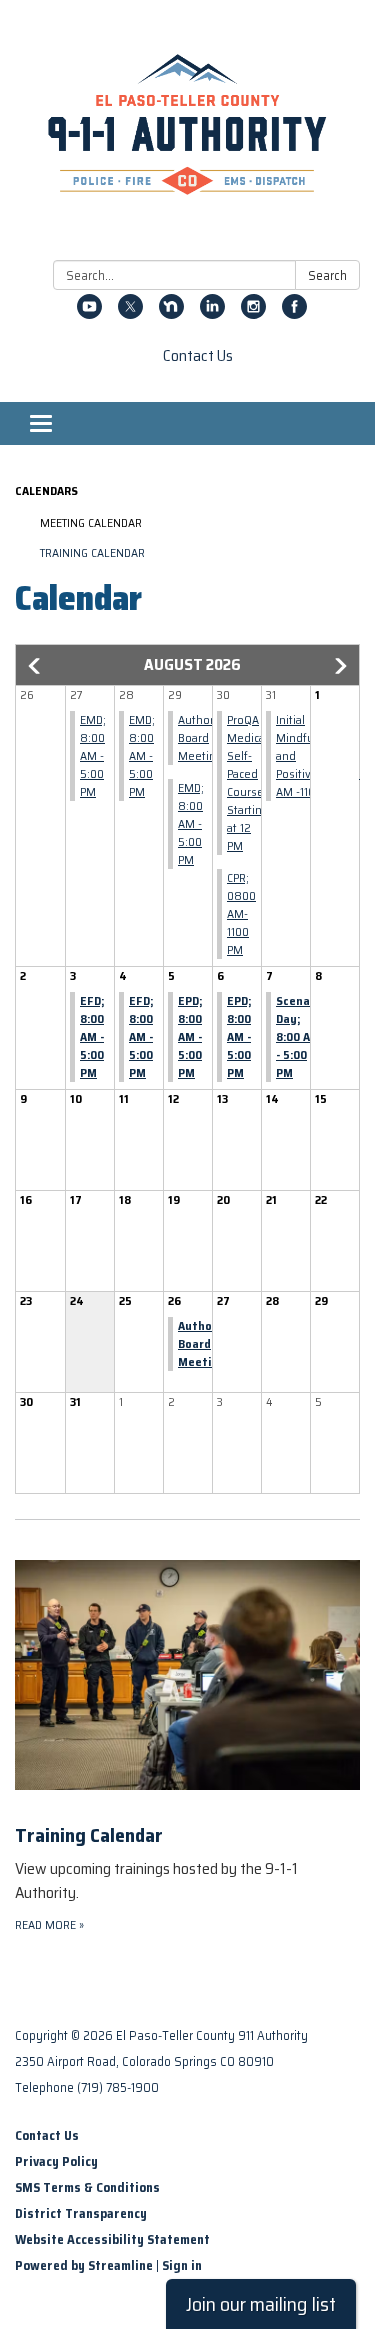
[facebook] (294, 313)
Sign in (182, 2265)
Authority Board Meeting (203, 737)
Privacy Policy (56, 2161)
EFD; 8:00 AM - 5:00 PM (92, 1036)
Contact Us (198, 356)
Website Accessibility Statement (112, 2239)
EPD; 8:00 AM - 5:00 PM (190, 1036)
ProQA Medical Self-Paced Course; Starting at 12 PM (248, 782)
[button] (36, 666)
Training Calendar (92, 552)
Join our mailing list (261, 2304)
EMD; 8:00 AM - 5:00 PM (93, 755)
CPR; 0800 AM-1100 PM (241, 913)
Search (327, 275)
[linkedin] (212, 313)
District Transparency (81, 2213)
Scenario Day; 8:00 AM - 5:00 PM (300, 1036)
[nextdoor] (171, 313)
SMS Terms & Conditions (87, 2187)
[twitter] (130, 313)
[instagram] (253, 313)
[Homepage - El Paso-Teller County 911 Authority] (187, 134)
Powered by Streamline (84, 2265)
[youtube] (89, 313)
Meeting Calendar (91, 522)
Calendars (46, 490)
